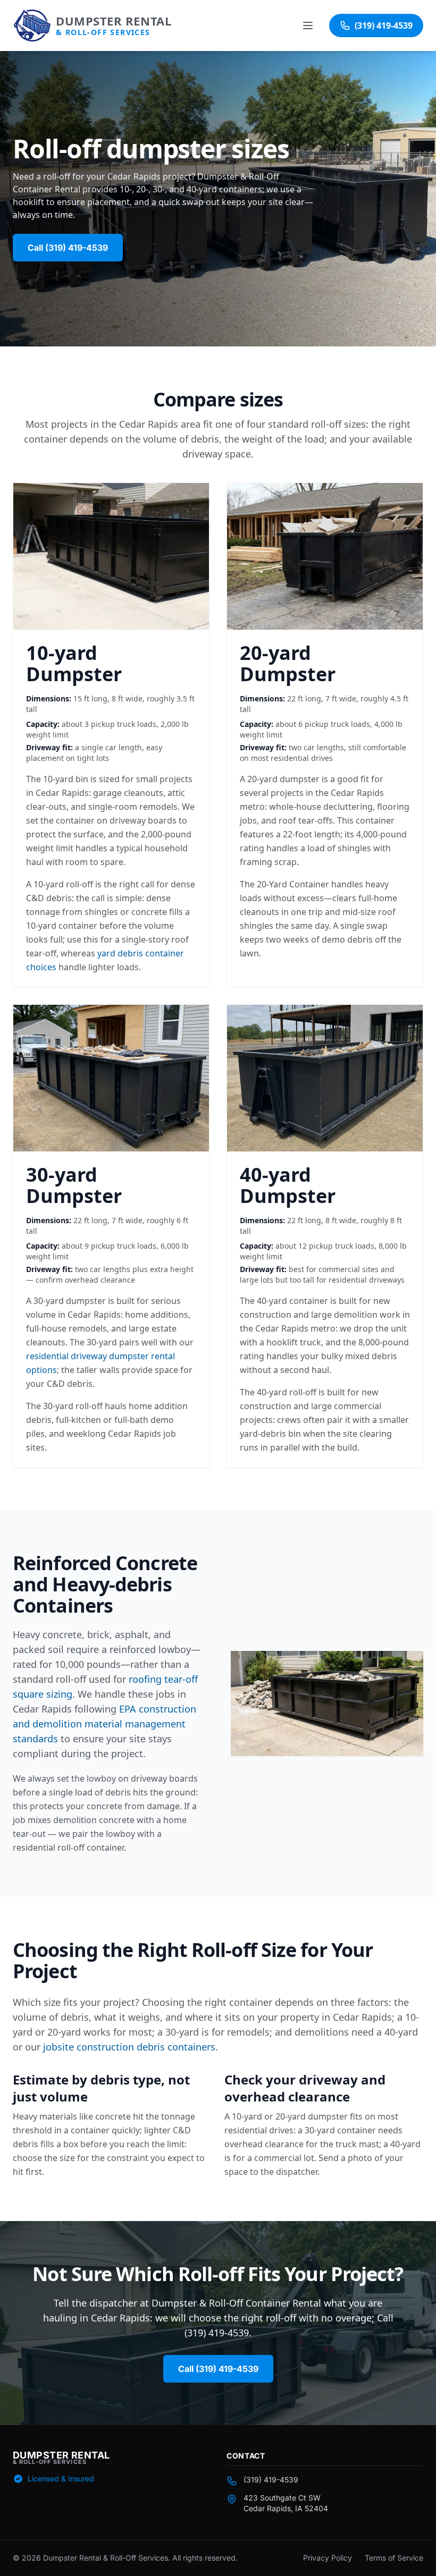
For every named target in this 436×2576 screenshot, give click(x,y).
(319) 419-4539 (271, 2480)
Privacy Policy (328, 2558)
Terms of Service (394, 2558)
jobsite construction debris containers (129, 2047)
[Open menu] (309, 26)
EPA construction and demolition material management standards (104, 1724)
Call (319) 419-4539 (68, 248)
